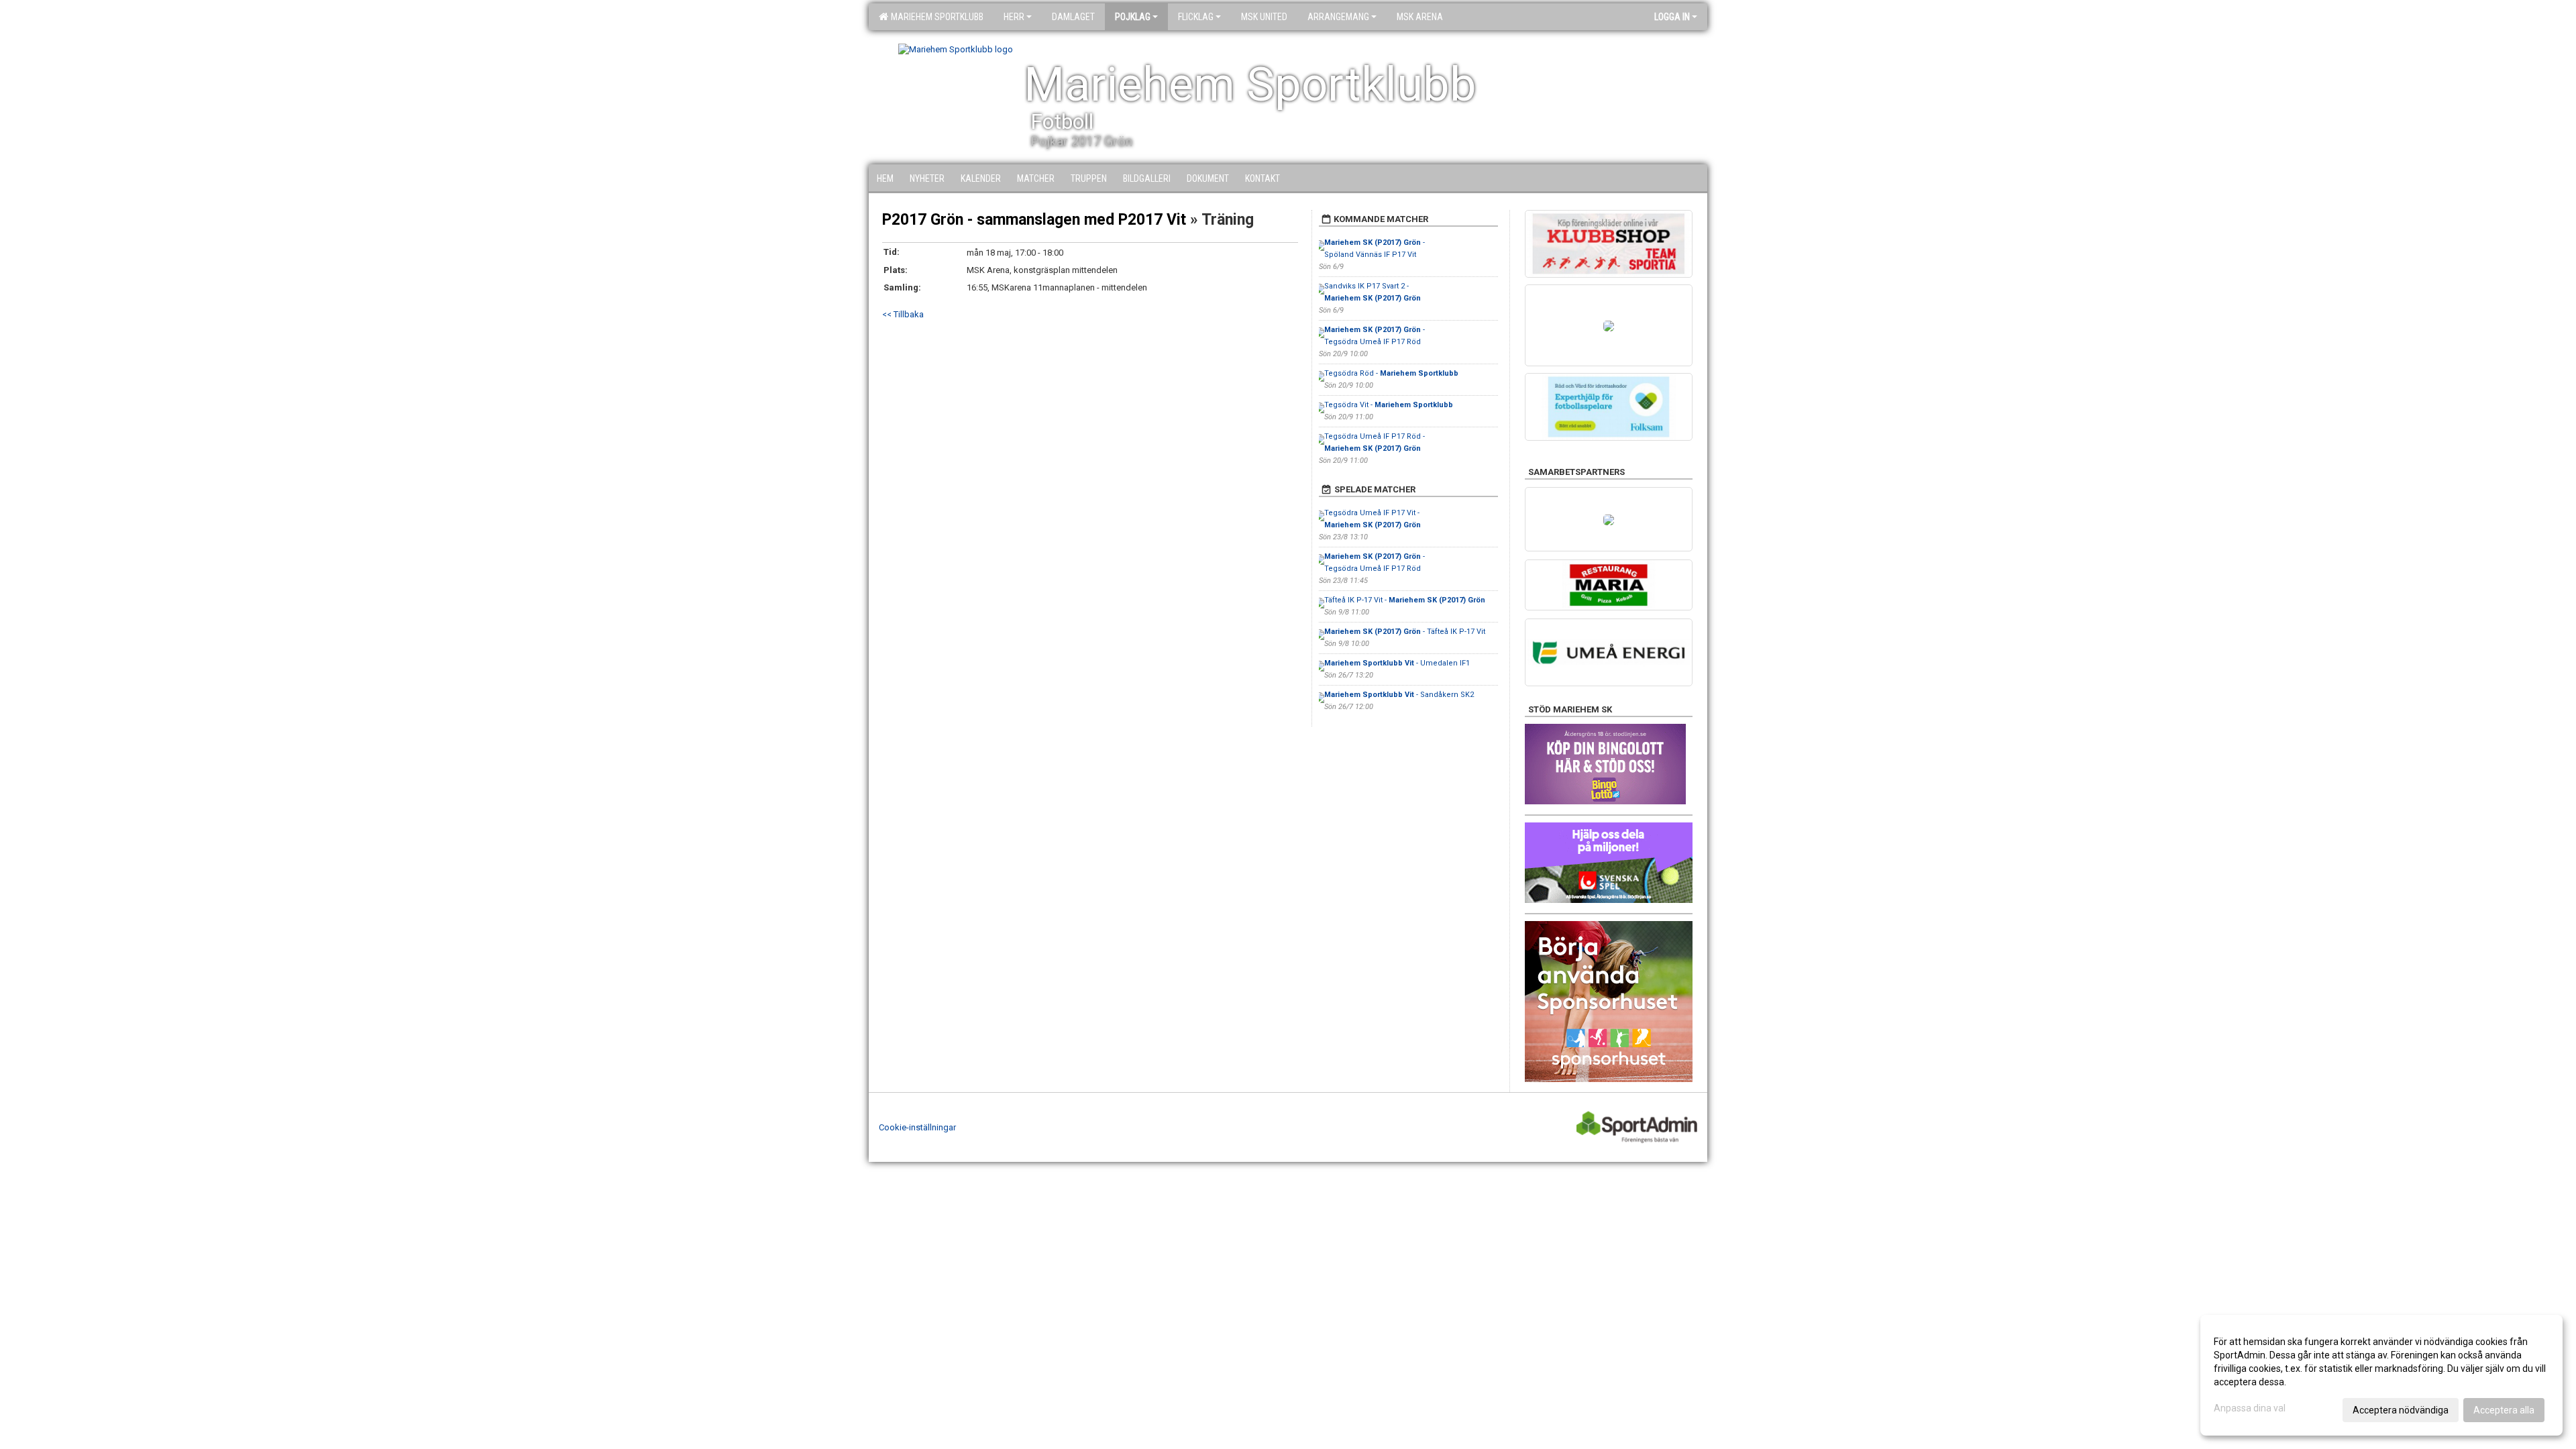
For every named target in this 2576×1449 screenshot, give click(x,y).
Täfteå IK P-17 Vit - (1405, 600)
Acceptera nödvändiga (2401, 1410)
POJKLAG (1133, 17)
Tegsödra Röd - (1391, 373)
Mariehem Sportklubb (935, 17)
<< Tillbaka (903, 314)
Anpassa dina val (2250, 1408)
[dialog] (2381, 1375)
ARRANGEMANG (1338, 17)
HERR (1014, 17)
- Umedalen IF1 (1397, 663)
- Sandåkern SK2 (1399, 695)
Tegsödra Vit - (1389, 405)
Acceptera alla (2504, 1410)
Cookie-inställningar (917, 1127)
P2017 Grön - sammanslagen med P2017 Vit (1034, 220)
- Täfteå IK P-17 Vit (1405, 632)
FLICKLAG (1196, 17)
